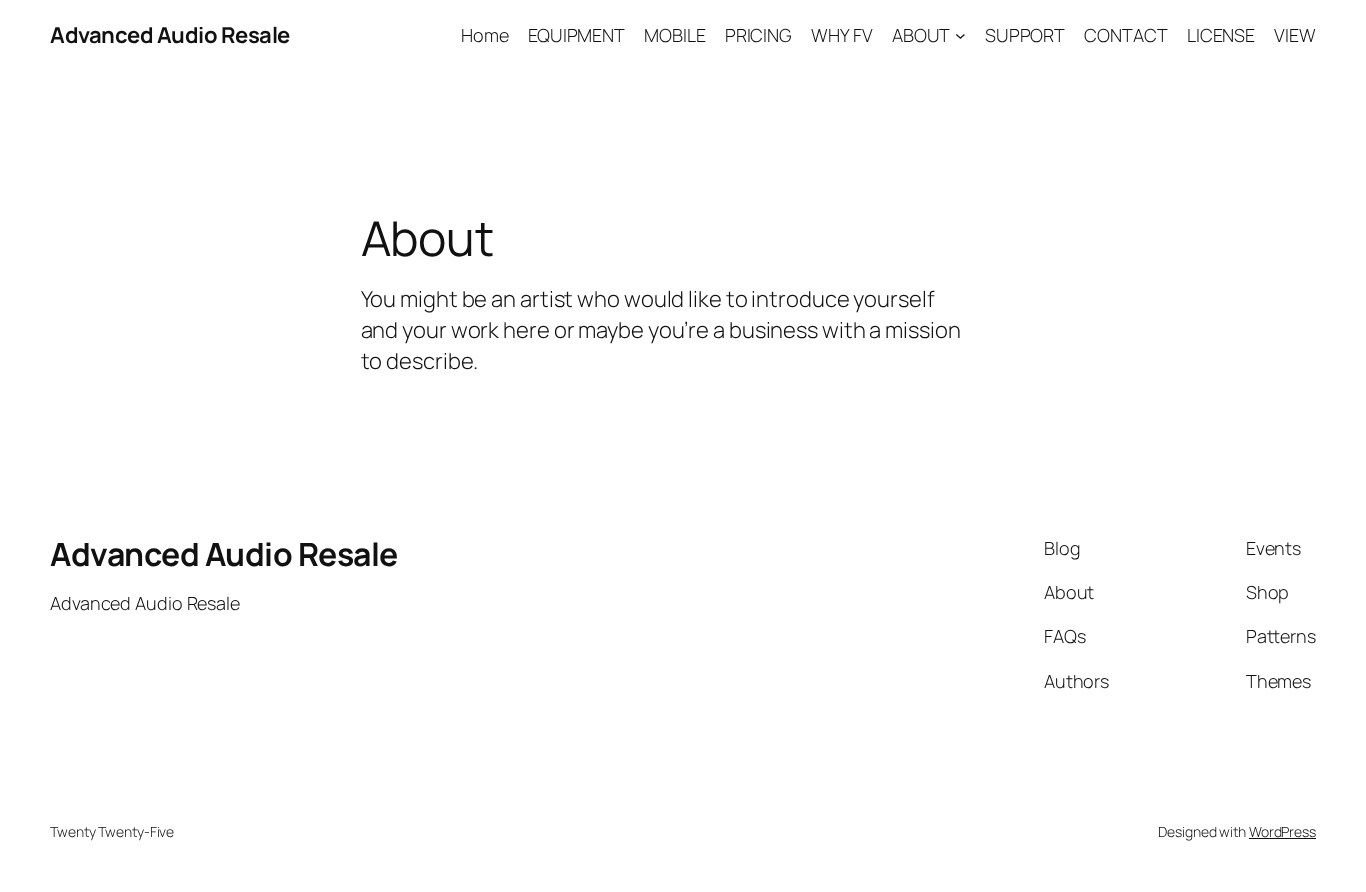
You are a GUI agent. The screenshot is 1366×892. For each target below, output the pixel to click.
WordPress (1282, 831)
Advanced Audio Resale (170, 35)
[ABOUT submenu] (960, 35)
